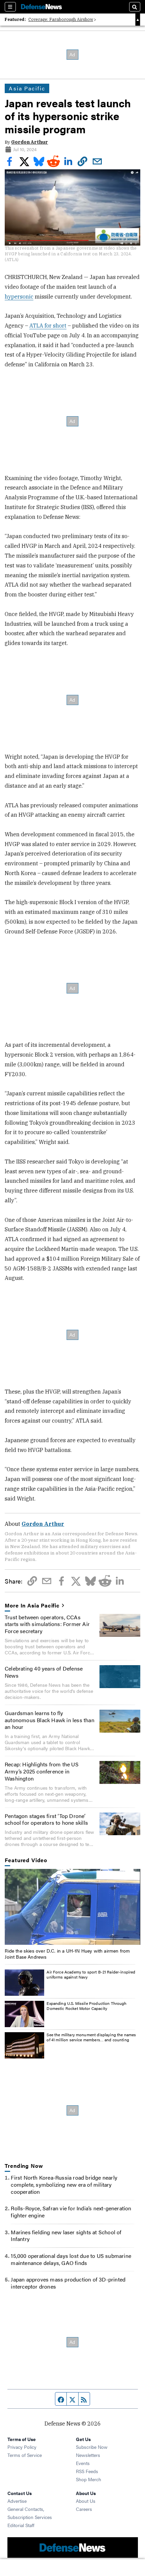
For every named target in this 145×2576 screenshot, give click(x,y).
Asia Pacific (27, 88)
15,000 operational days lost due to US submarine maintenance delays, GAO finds (71, 2259)
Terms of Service (25, 2455)
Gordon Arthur (30, 142)
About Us (86, 2501)
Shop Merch (89, 2479)
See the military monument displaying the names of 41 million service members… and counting (91, 2037)
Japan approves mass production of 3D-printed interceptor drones (68, 2283)
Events (83, 2463)
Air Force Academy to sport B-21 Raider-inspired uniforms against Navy (91, 1975)
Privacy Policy (22, 2447)
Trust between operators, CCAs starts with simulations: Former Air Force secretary (47, 1624)
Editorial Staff (21, 2525)
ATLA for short (48, 326)
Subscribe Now (92, 2447)
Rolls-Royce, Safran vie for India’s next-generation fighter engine (71, 2212)
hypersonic (19, 297)
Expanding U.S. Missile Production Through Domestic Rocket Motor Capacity (86, 2006)
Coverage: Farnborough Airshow (61, 19)
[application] (72, 1907)
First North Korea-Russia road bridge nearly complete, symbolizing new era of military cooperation (64, 2185)
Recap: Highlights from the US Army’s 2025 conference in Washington (42, 1771)
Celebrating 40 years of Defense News (44, 1672)
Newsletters (88, 2455)
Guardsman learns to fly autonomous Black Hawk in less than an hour (50, 1720)
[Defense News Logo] (41, 7)
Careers (84, 2509)
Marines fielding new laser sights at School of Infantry (66, 2236)
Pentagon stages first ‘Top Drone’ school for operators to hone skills (46, 1819)
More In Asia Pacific (32, 1606)
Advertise (17, 2501)
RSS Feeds (87, 2471)
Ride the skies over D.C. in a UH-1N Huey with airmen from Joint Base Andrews (67, 1954)
